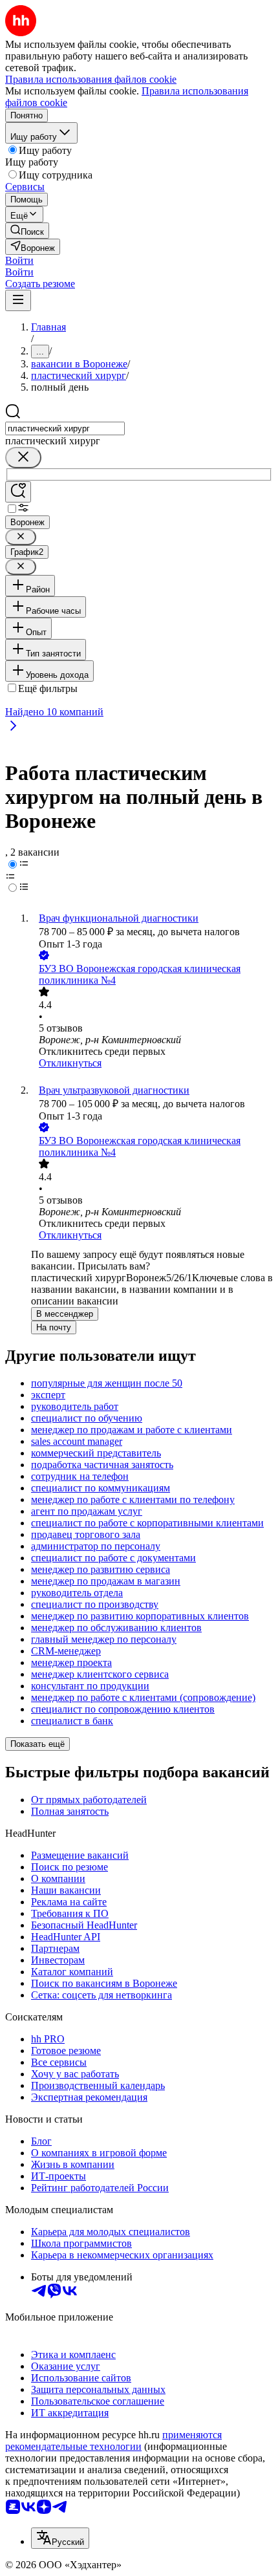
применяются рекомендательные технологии (113, 2441)
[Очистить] (23, 458)
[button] (19, 260)
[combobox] (65, 428)
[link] (27, 231)
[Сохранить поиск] (18, 492)
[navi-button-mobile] (18, 300)
